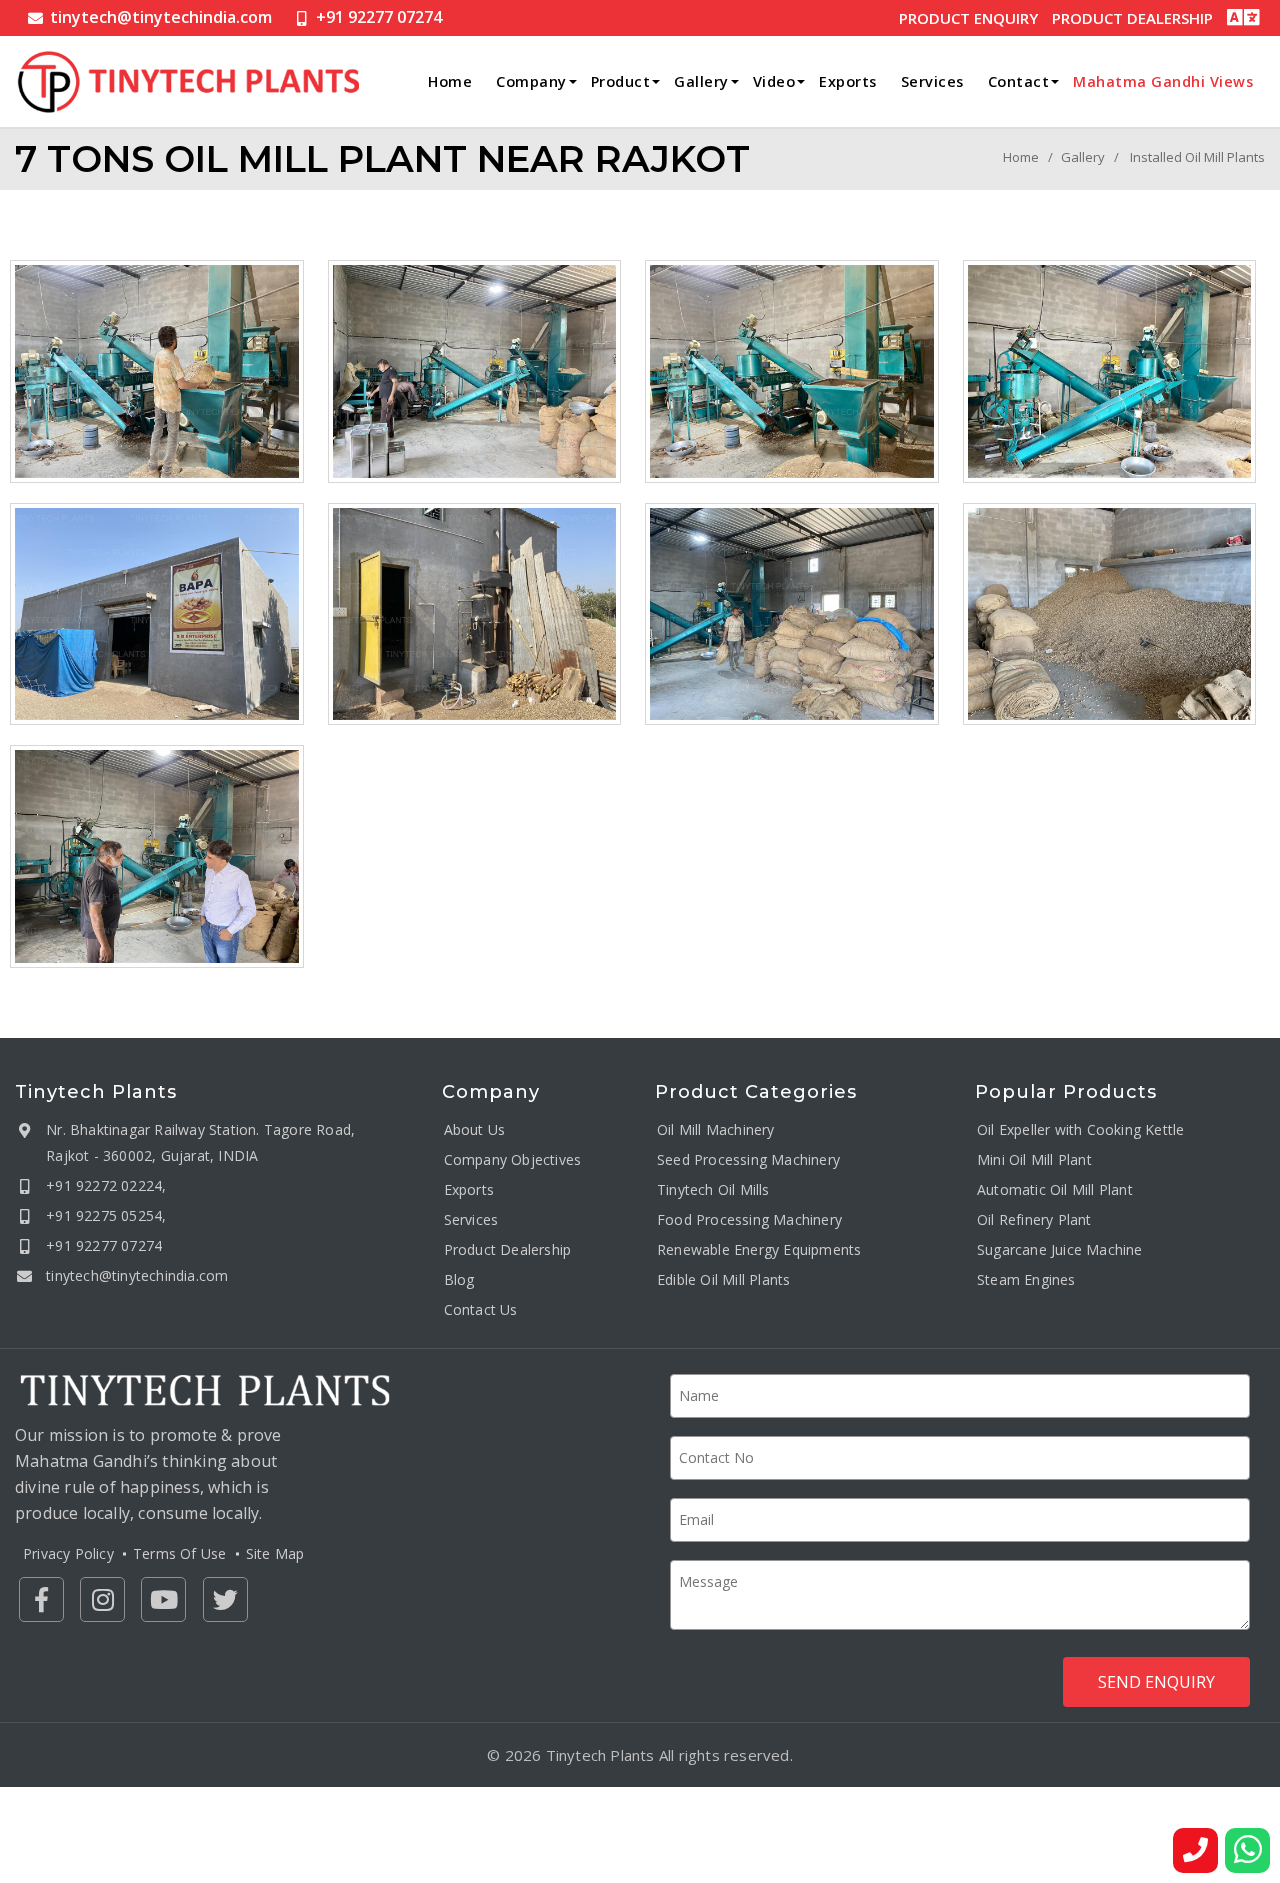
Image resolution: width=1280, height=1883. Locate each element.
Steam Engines (1026, 1279)
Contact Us (481, 1309)
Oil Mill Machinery (716, 1129)
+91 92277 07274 (379, 17)
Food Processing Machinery (749, 1219)
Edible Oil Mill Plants (723, 1279)
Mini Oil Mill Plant (1034, 1159)
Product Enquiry (968, 18)
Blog (459, 1279)
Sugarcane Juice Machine (1060, 1249)
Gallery (701, 81)
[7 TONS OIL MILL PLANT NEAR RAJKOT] (157, 371)
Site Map (275, 1553)
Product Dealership (1132, 18)
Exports (848, 81)
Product (621, 81)
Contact (1019, 81)
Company (531, 81)
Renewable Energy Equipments (759, 1249)
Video (774, 81)
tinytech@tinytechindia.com (161, 17)
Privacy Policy (68, 1553)
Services (932, 81)
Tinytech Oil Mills (713, 1189)
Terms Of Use (179, 1553)
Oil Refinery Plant (1034, 1219)
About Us (475, 1129)
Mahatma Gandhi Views (1163, 81)
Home (450, 81)
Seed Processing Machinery (748, 1159)
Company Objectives (513, 1159)
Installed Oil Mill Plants (1197, 157)
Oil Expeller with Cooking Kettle (1080, 1129)
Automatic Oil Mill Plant (1055, 1189)
